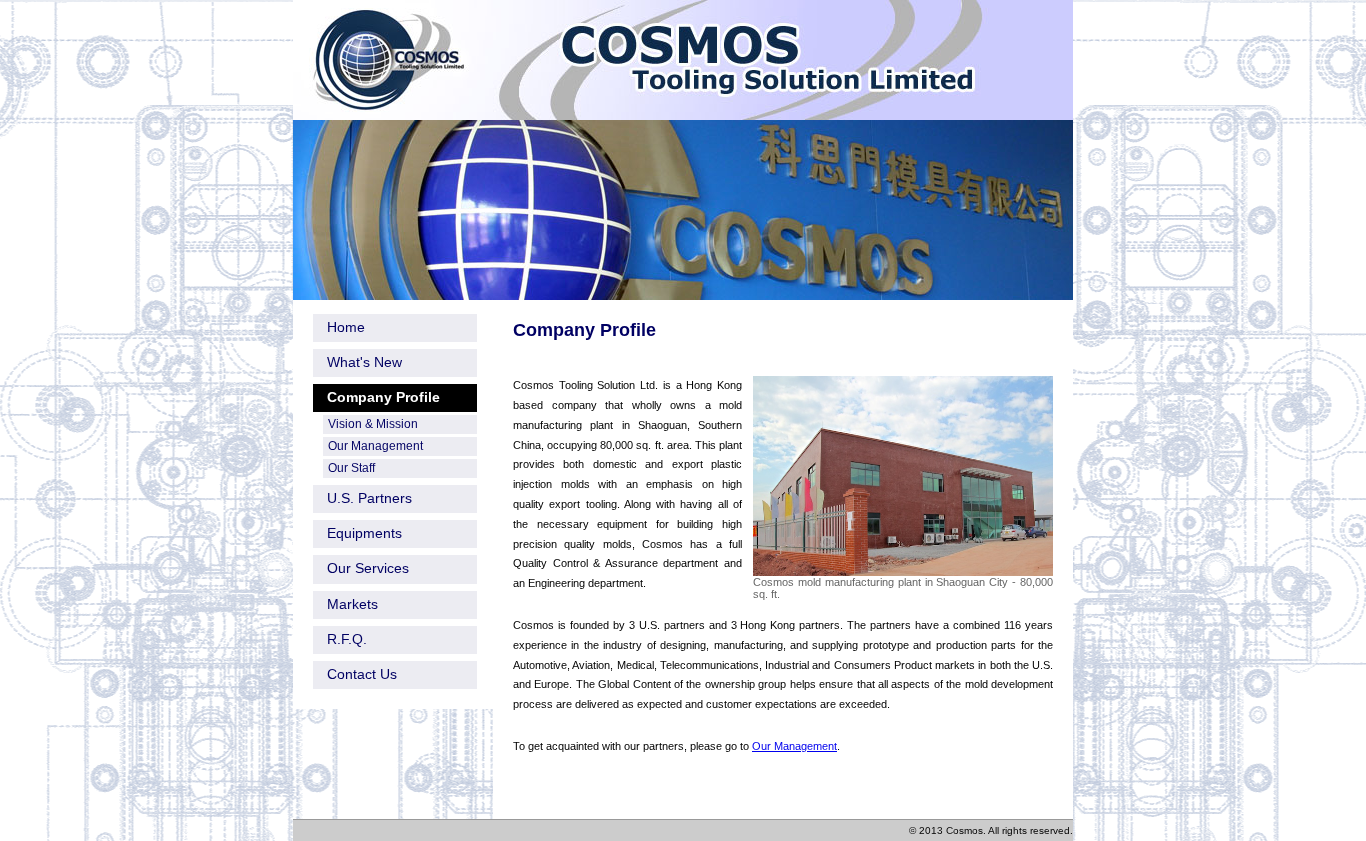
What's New (364, 362)
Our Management (794, 746)
